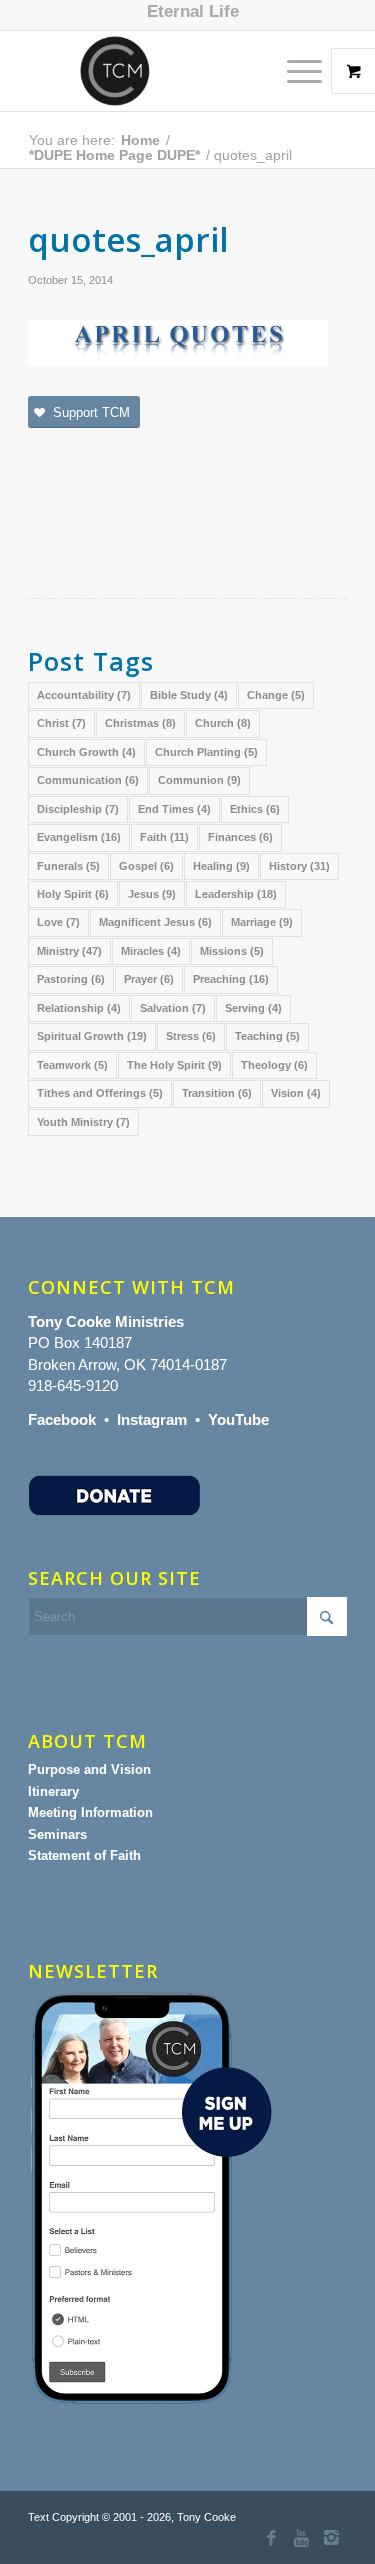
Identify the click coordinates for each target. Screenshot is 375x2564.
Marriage (262, 922)
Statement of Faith (84, 1855)
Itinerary (53, 1791)
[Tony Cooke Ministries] (155, 71)
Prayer (149, 979)
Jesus (152, 894)
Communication (88, 780)
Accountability (84, 695)
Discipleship (78, 809)
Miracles (151, 951)
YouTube (238, 1419)
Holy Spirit (73, 894)
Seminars (57, 1834)
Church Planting (206, 752)
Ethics (255, 809)
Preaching (231, 979)
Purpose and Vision (89, 1769)
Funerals (68, 866)
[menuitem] (193, 12)
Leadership (236, 894)
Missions (232, 951)
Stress (191, 1036)
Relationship (79, 1008)
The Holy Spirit (174, 1065)
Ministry (69, 951)
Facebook (62, 1419)
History (299, 866)
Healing (221, 866)
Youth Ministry (83, 1122)
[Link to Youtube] (302, 2539)
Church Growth (86, 752)
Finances (240, 837)
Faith (164, 837)
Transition (217, 1093)
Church (223, 723)
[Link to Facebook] (272, 2539)
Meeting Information (90, 1812)
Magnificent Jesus (155, 922)
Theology (274, 1065)
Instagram (152, 1419)
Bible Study (189, 695)
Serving (253, 1008)
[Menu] (294, 71)
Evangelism (79, 837)
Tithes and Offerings (100, 1093)
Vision (296, 1093)
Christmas (140, 723)
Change (276, 695)
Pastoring (71, 979)
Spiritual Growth (92, 1036)
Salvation (173, 1008)
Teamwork (72, 1065)
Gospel (146, 866)
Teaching (267, 1036)
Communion (199, 780)
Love (58, 922)
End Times (174, 809)
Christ (61, 723)
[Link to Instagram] (332, 2539)
